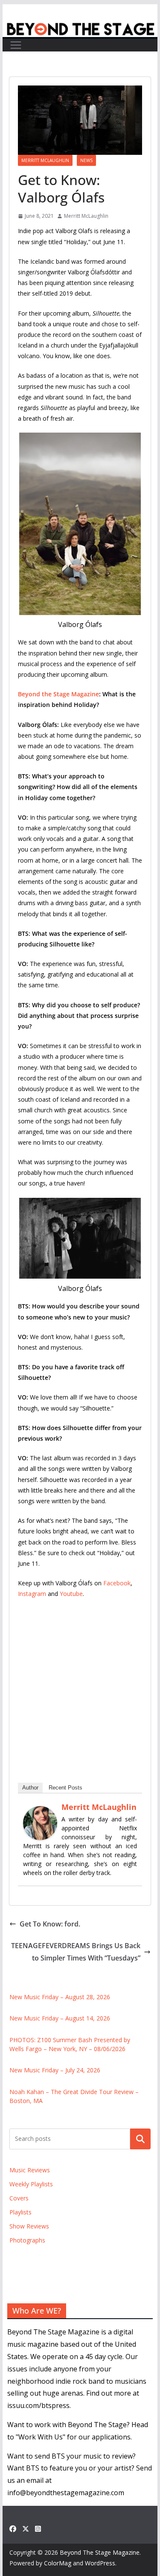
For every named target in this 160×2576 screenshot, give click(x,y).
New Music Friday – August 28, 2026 (60, 1997)
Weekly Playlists (31, 2184)
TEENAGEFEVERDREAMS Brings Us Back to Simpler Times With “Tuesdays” (76, 1952)
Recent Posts (65, 1788)
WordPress (100, 2563)
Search (140, 2139)
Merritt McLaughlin (45, 160)
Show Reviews (29, 2226)
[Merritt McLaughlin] (40, 1812)
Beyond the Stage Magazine (58, 694)
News (86, 160)
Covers (19, 2198)
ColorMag (58, 2563)
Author (30, 1788)
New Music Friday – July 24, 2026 (55, 2070)
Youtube (71, 1594)
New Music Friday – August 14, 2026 (60, 2018)
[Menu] (16, 45)
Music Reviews (30, 2170)
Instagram (32, 1594)
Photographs (27, 2240)
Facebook (117, 1583)
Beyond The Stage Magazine (100, 2552)
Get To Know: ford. (50, 1924)
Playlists (20, 2212)
